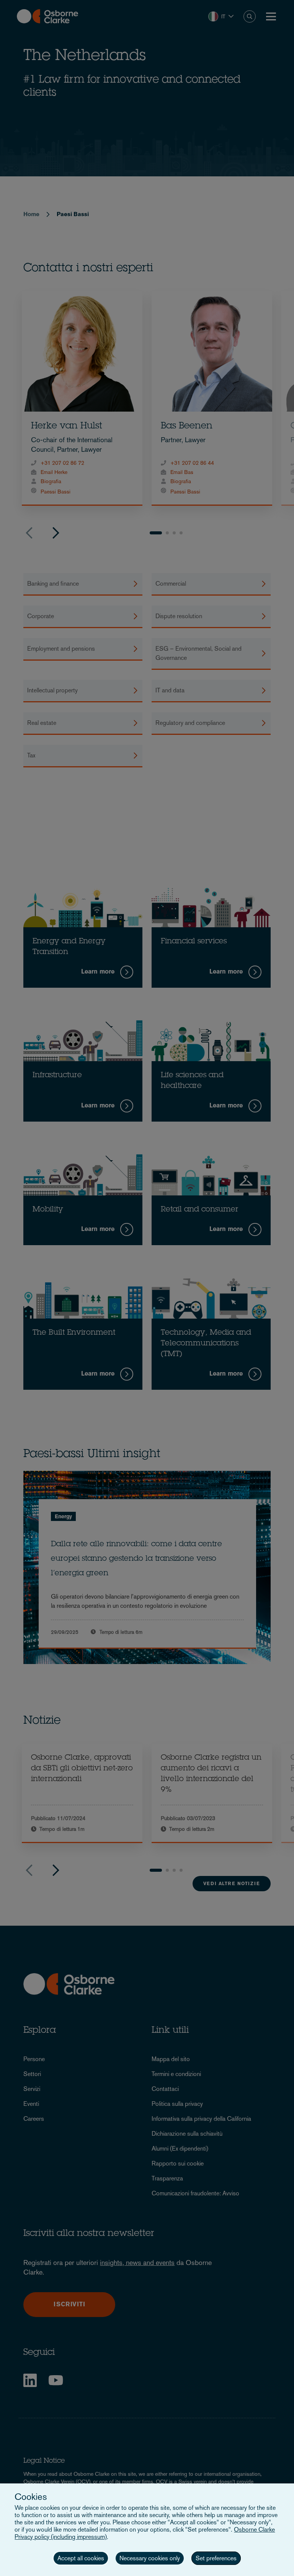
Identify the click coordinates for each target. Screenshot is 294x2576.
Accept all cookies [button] (81, 2558)
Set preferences (216, 2558)
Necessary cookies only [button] (150, 2558)
